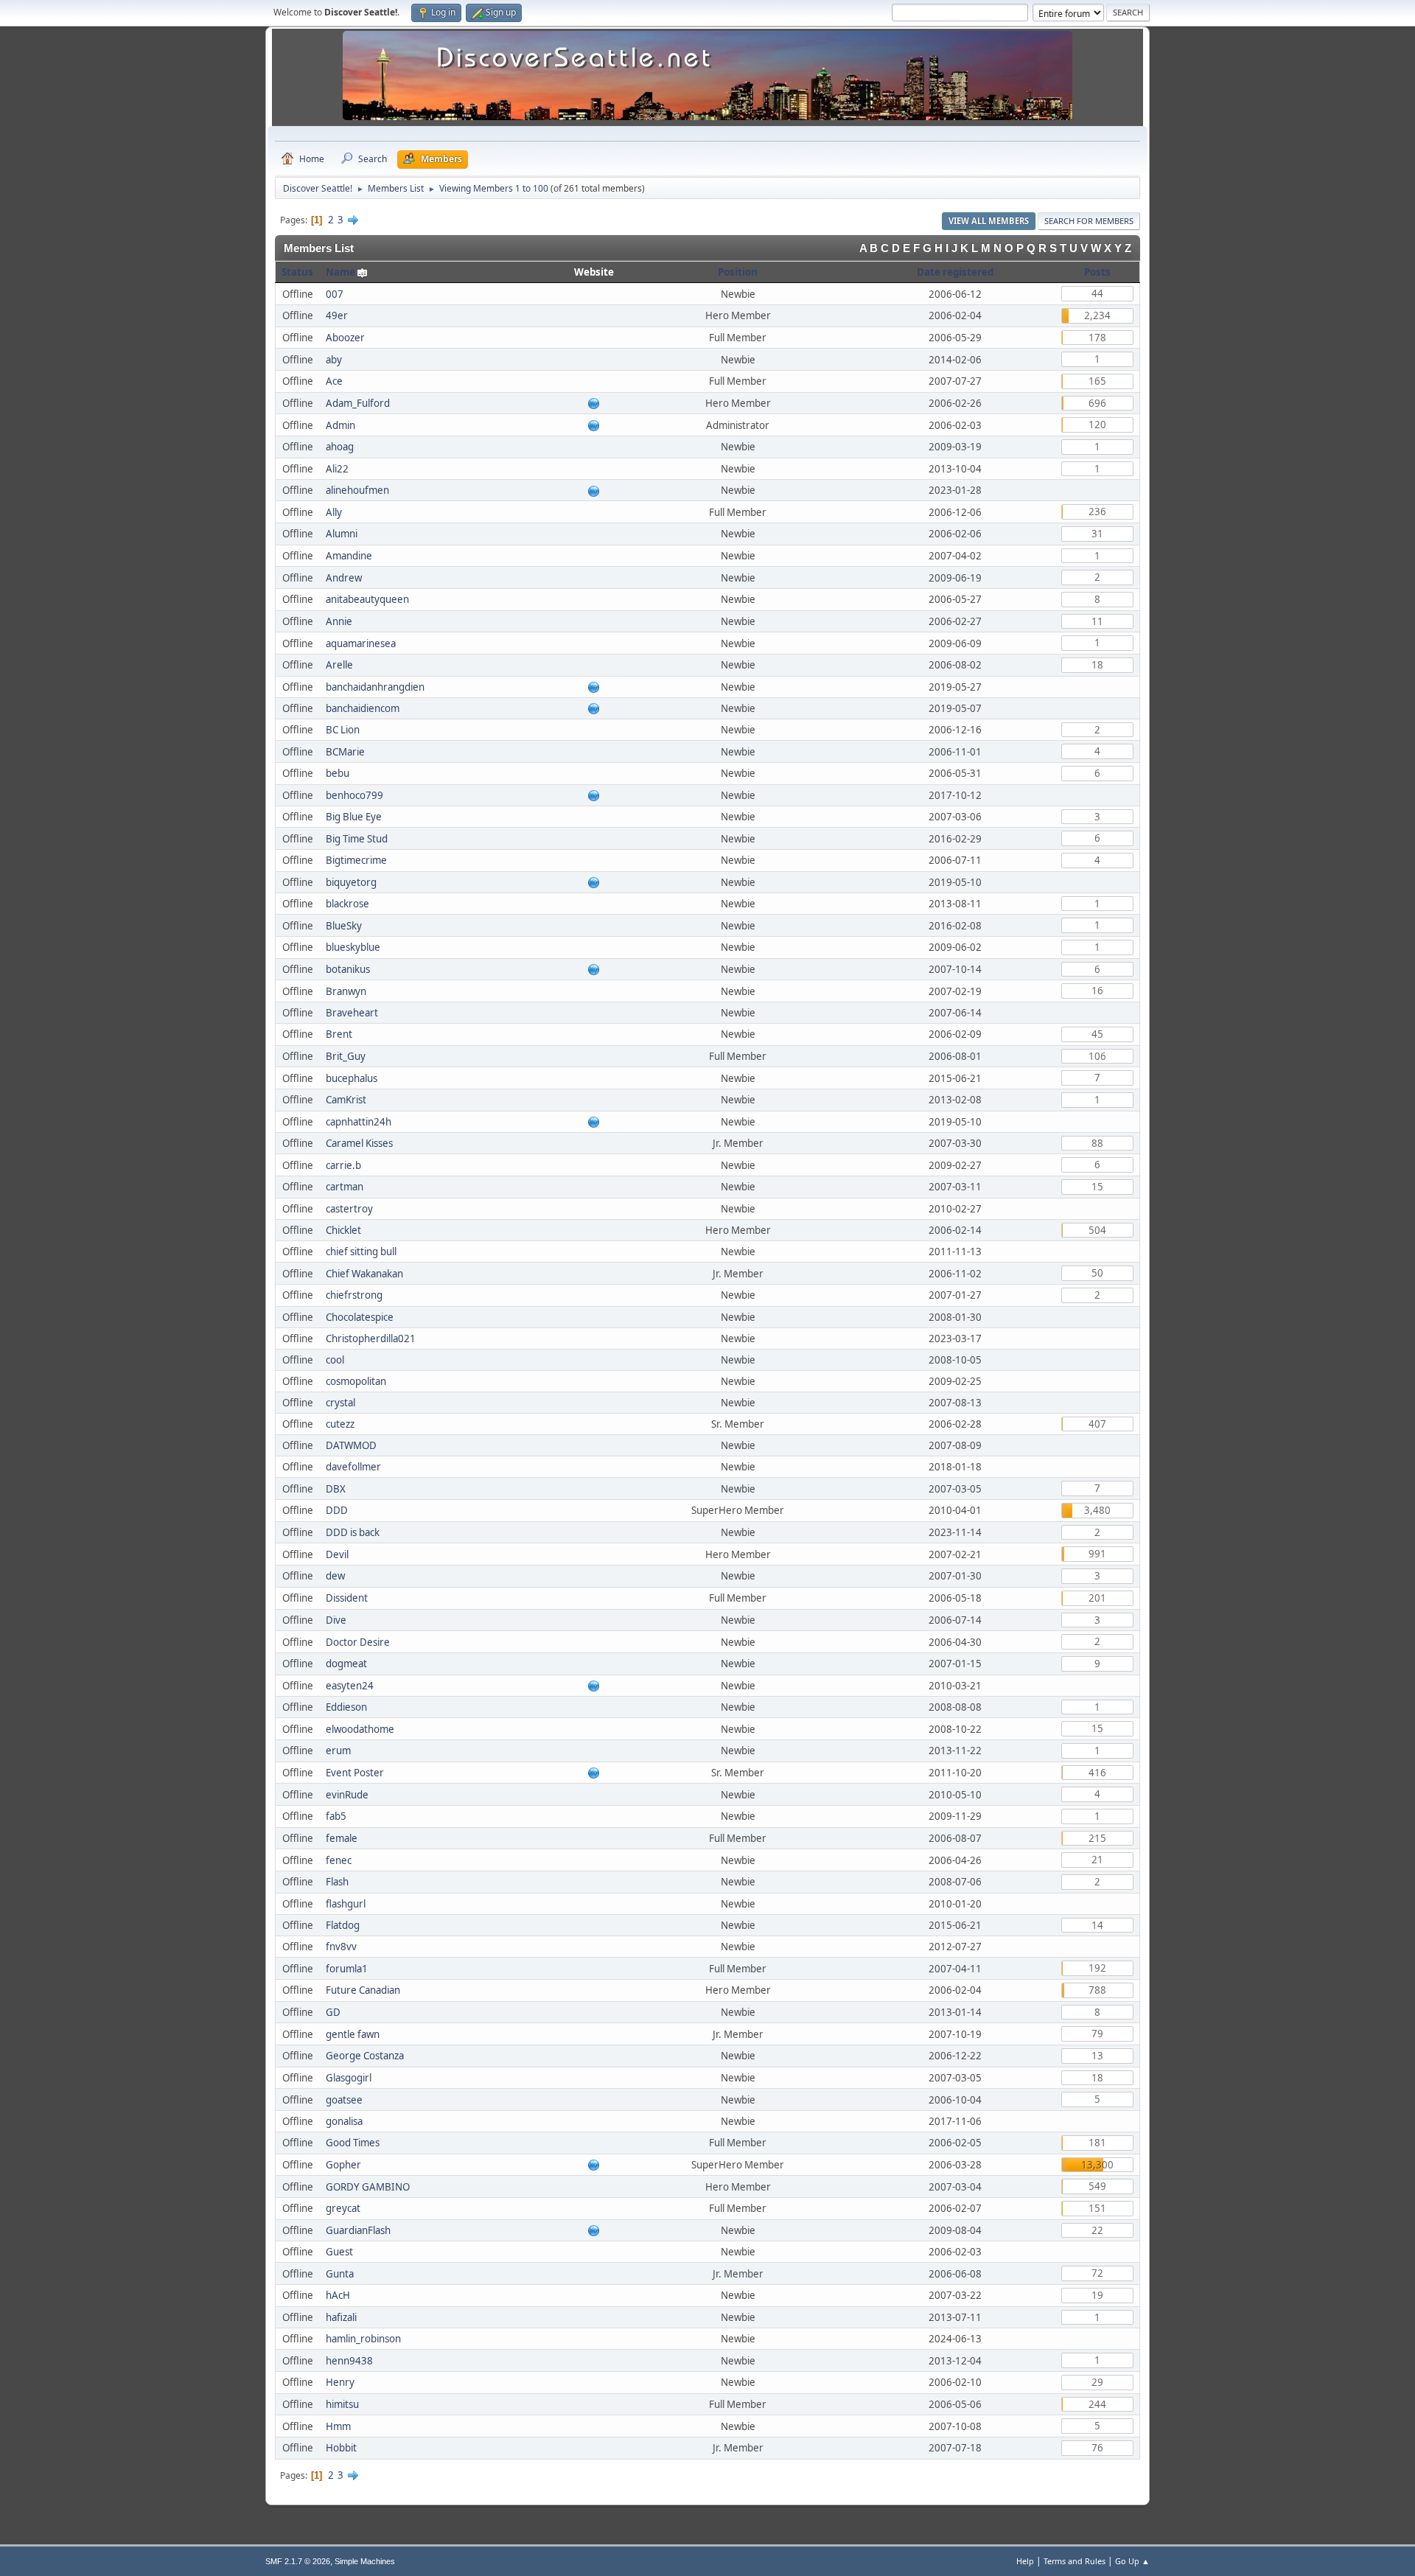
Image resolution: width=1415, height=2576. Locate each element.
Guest (339, 2252)
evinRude (347, 1795)
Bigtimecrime (356, 860)
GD (333, 2012)
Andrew (344, 578)
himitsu (342, 2404)
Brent (339, 1034)
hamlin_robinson (363, 2339)
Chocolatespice (360, 1317)
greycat (343, 2208)
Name (340, 272)
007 (335, 294)
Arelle (339, 665)
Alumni (342, 534)
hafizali (341, 2317)
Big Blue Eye (354, 817)
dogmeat (346, 1664)
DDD (337, 1510)
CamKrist (346, 1100)
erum (338, 1751)
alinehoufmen (357, 490)
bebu (338, 773)
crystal (340, 1403)
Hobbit (341, 2448)
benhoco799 (354, 795)
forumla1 (347, 1969)
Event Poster (355, 1773)
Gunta (340, 2274)
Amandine (349, 556)
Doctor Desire (358, 1642)
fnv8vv (341, 1947)
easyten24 (350, 1686)
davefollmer (353, 1467)
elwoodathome (360, 1729)
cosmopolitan (356, 1381)
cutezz (340, 1424)
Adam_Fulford (358, 403)
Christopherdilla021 (371, 1338)
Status (297, 272)
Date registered (955, 272)
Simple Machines (365, 2561)
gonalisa (344, 2121)
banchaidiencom (363, 708)
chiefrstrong (354, 1295)
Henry (340, 2382)
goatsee (344, 2100)
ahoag (340, 447)
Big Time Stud (357, 839)
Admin (340, 425)
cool (335, 1360)
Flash (337, 1882)
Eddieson (346, 1707)
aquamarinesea (361, 643)
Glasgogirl (349, 2078)
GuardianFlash (358, 2230)
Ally (334, 512)
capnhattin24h (359, 1122)
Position (738, 272)
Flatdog (343, 1925)
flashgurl (346, 1904)
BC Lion (343, 730)
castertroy (349, 1209)
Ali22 (337, 469)
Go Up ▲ (1132, 2561)
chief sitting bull (361, 1252)
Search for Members (1089, 221)
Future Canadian (363, 1990)
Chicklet (343, 1230)
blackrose (347, 904)
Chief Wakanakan (364, 1274)
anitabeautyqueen (367, 599)
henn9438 (349, 2361)
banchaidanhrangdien (375, 687)
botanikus (348, 969)
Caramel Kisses (359, 1143)
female (342, 1838)
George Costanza (365, 2056)
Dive (336, 1620)
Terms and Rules (1075, 2561)
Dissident (347, 1598)
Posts (1097, 272)
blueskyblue (353, 947)
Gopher (343, 2165)
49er (337, 315)
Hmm (338, 2426)
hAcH (338, 2295)
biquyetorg (351, 882)
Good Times (353, 2143)
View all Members (989, 221)
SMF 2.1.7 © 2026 (298, 2561)
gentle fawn (353, 2034)
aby (334, 360)
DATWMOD (351, 1445)
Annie (339, 621)
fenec (339, 1860)
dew (335, 1576)
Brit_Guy (346, 1056)
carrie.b (343, 1165)
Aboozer (345, 338)
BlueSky (344, 926)
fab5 (336, 1816)
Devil (337, 1554)
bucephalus (352, 1078)
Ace (334, 381)
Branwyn (346, 991)
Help (1025, 2561)
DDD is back (353, 1532)
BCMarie (345, 752)
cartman (345, 1187)
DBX (336, 1489)
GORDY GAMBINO (368, 2187)
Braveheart (352, 1013)
